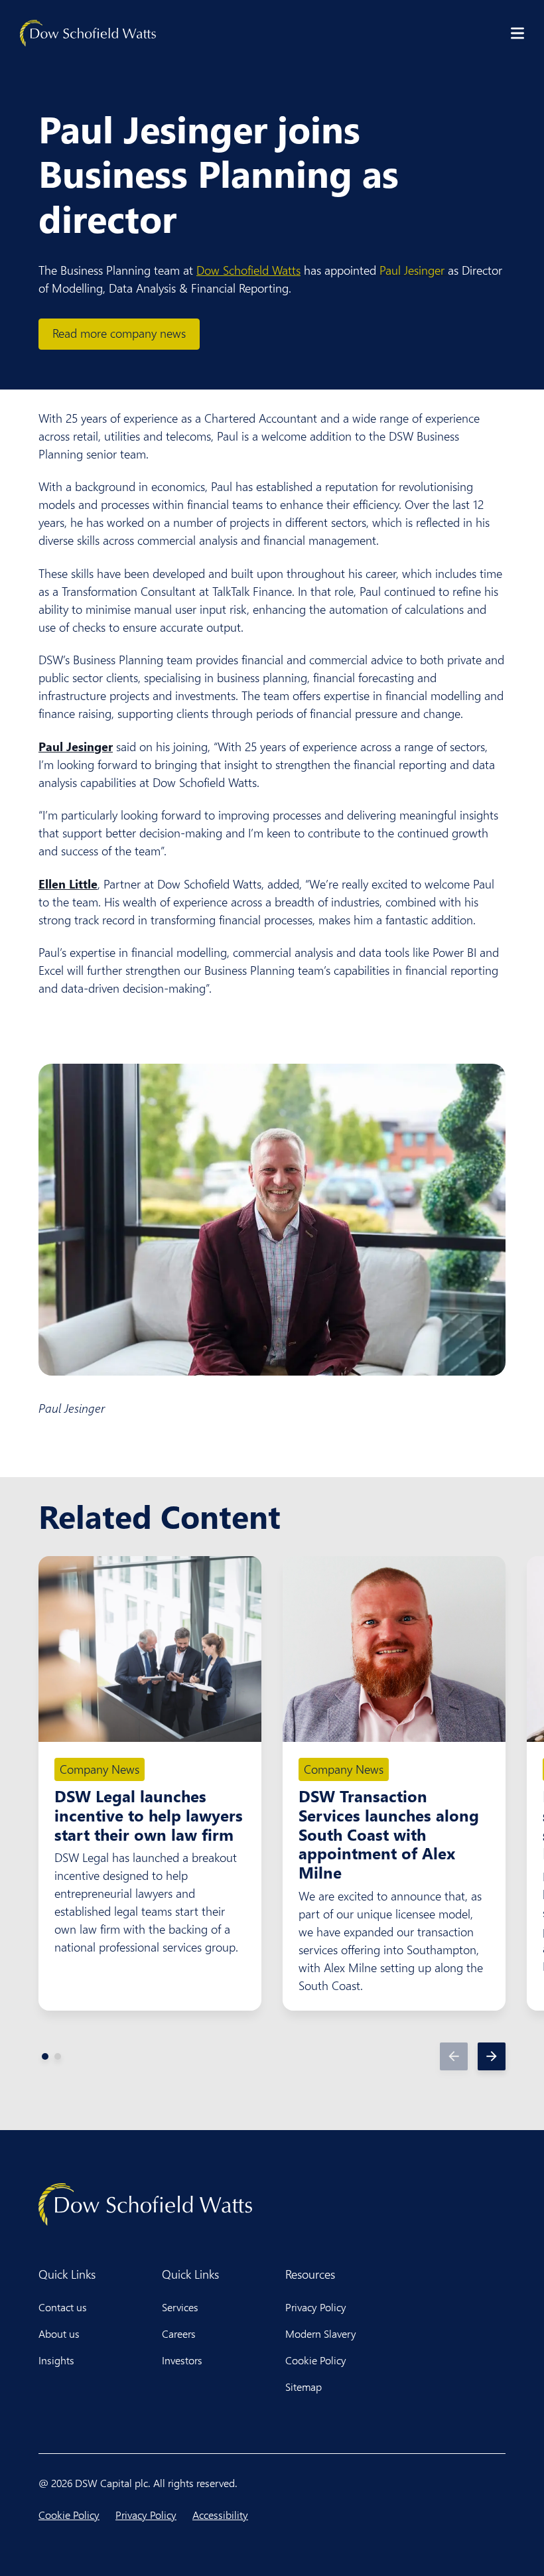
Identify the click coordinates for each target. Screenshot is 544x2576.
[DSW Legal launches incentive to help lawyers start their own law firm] (150, 1649)
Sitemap (304, 2387)
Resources (310, 2274)
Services (180, 2307)
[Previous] (454, 2056)
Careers (179, 2333)
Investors (182, 2360)
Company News (100, 1769)
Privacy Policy (316, 2307)
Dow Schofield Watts (248, 270)
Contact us (63, 2307)
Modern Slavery (321, 2333)
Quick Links (67, 2274)
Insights (56, 2360)
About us (59, 2333)
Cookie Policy (316, 2360)
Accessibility (220, 2515)
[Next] (492, 2056)
